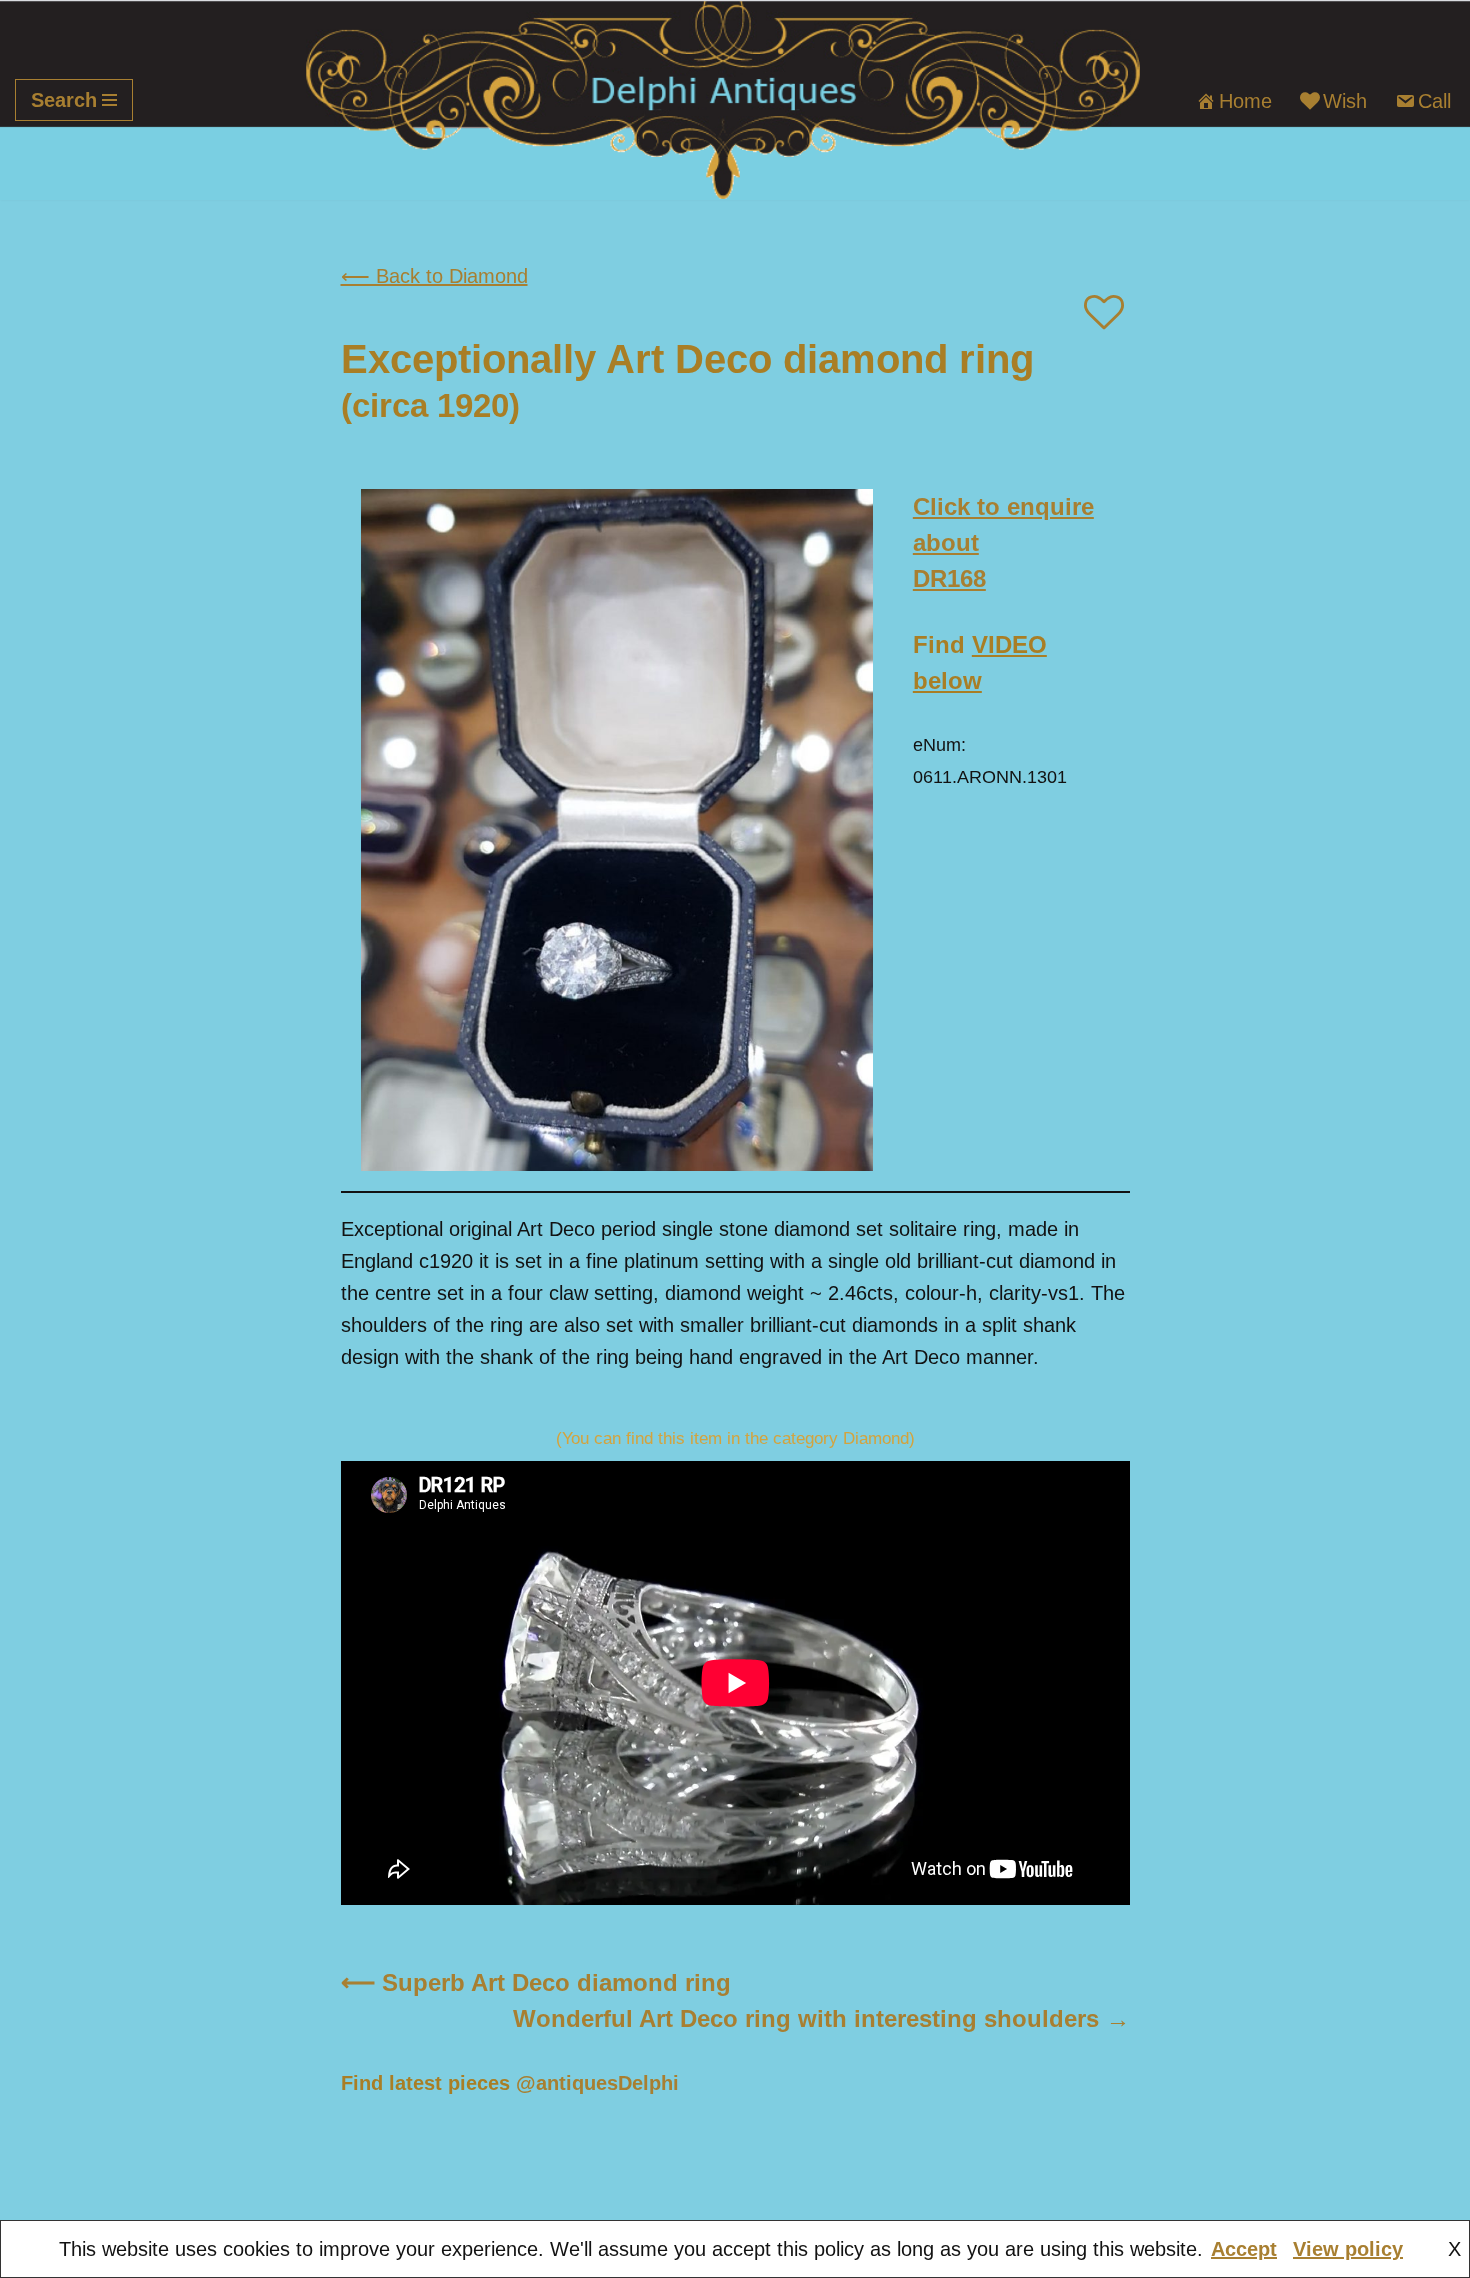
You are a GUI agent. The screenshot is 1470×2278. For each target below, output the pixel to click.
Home (1245, 101)
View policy (1348, 2249)
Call (1434, 101)
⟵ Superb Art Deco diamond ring (536, 1982)
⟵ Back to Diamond (434, 276)
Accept (1244, 2249)
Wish (1345, 101)
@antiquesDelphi (597, 2083)
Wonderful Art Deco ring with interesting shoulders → (821, 2018)
